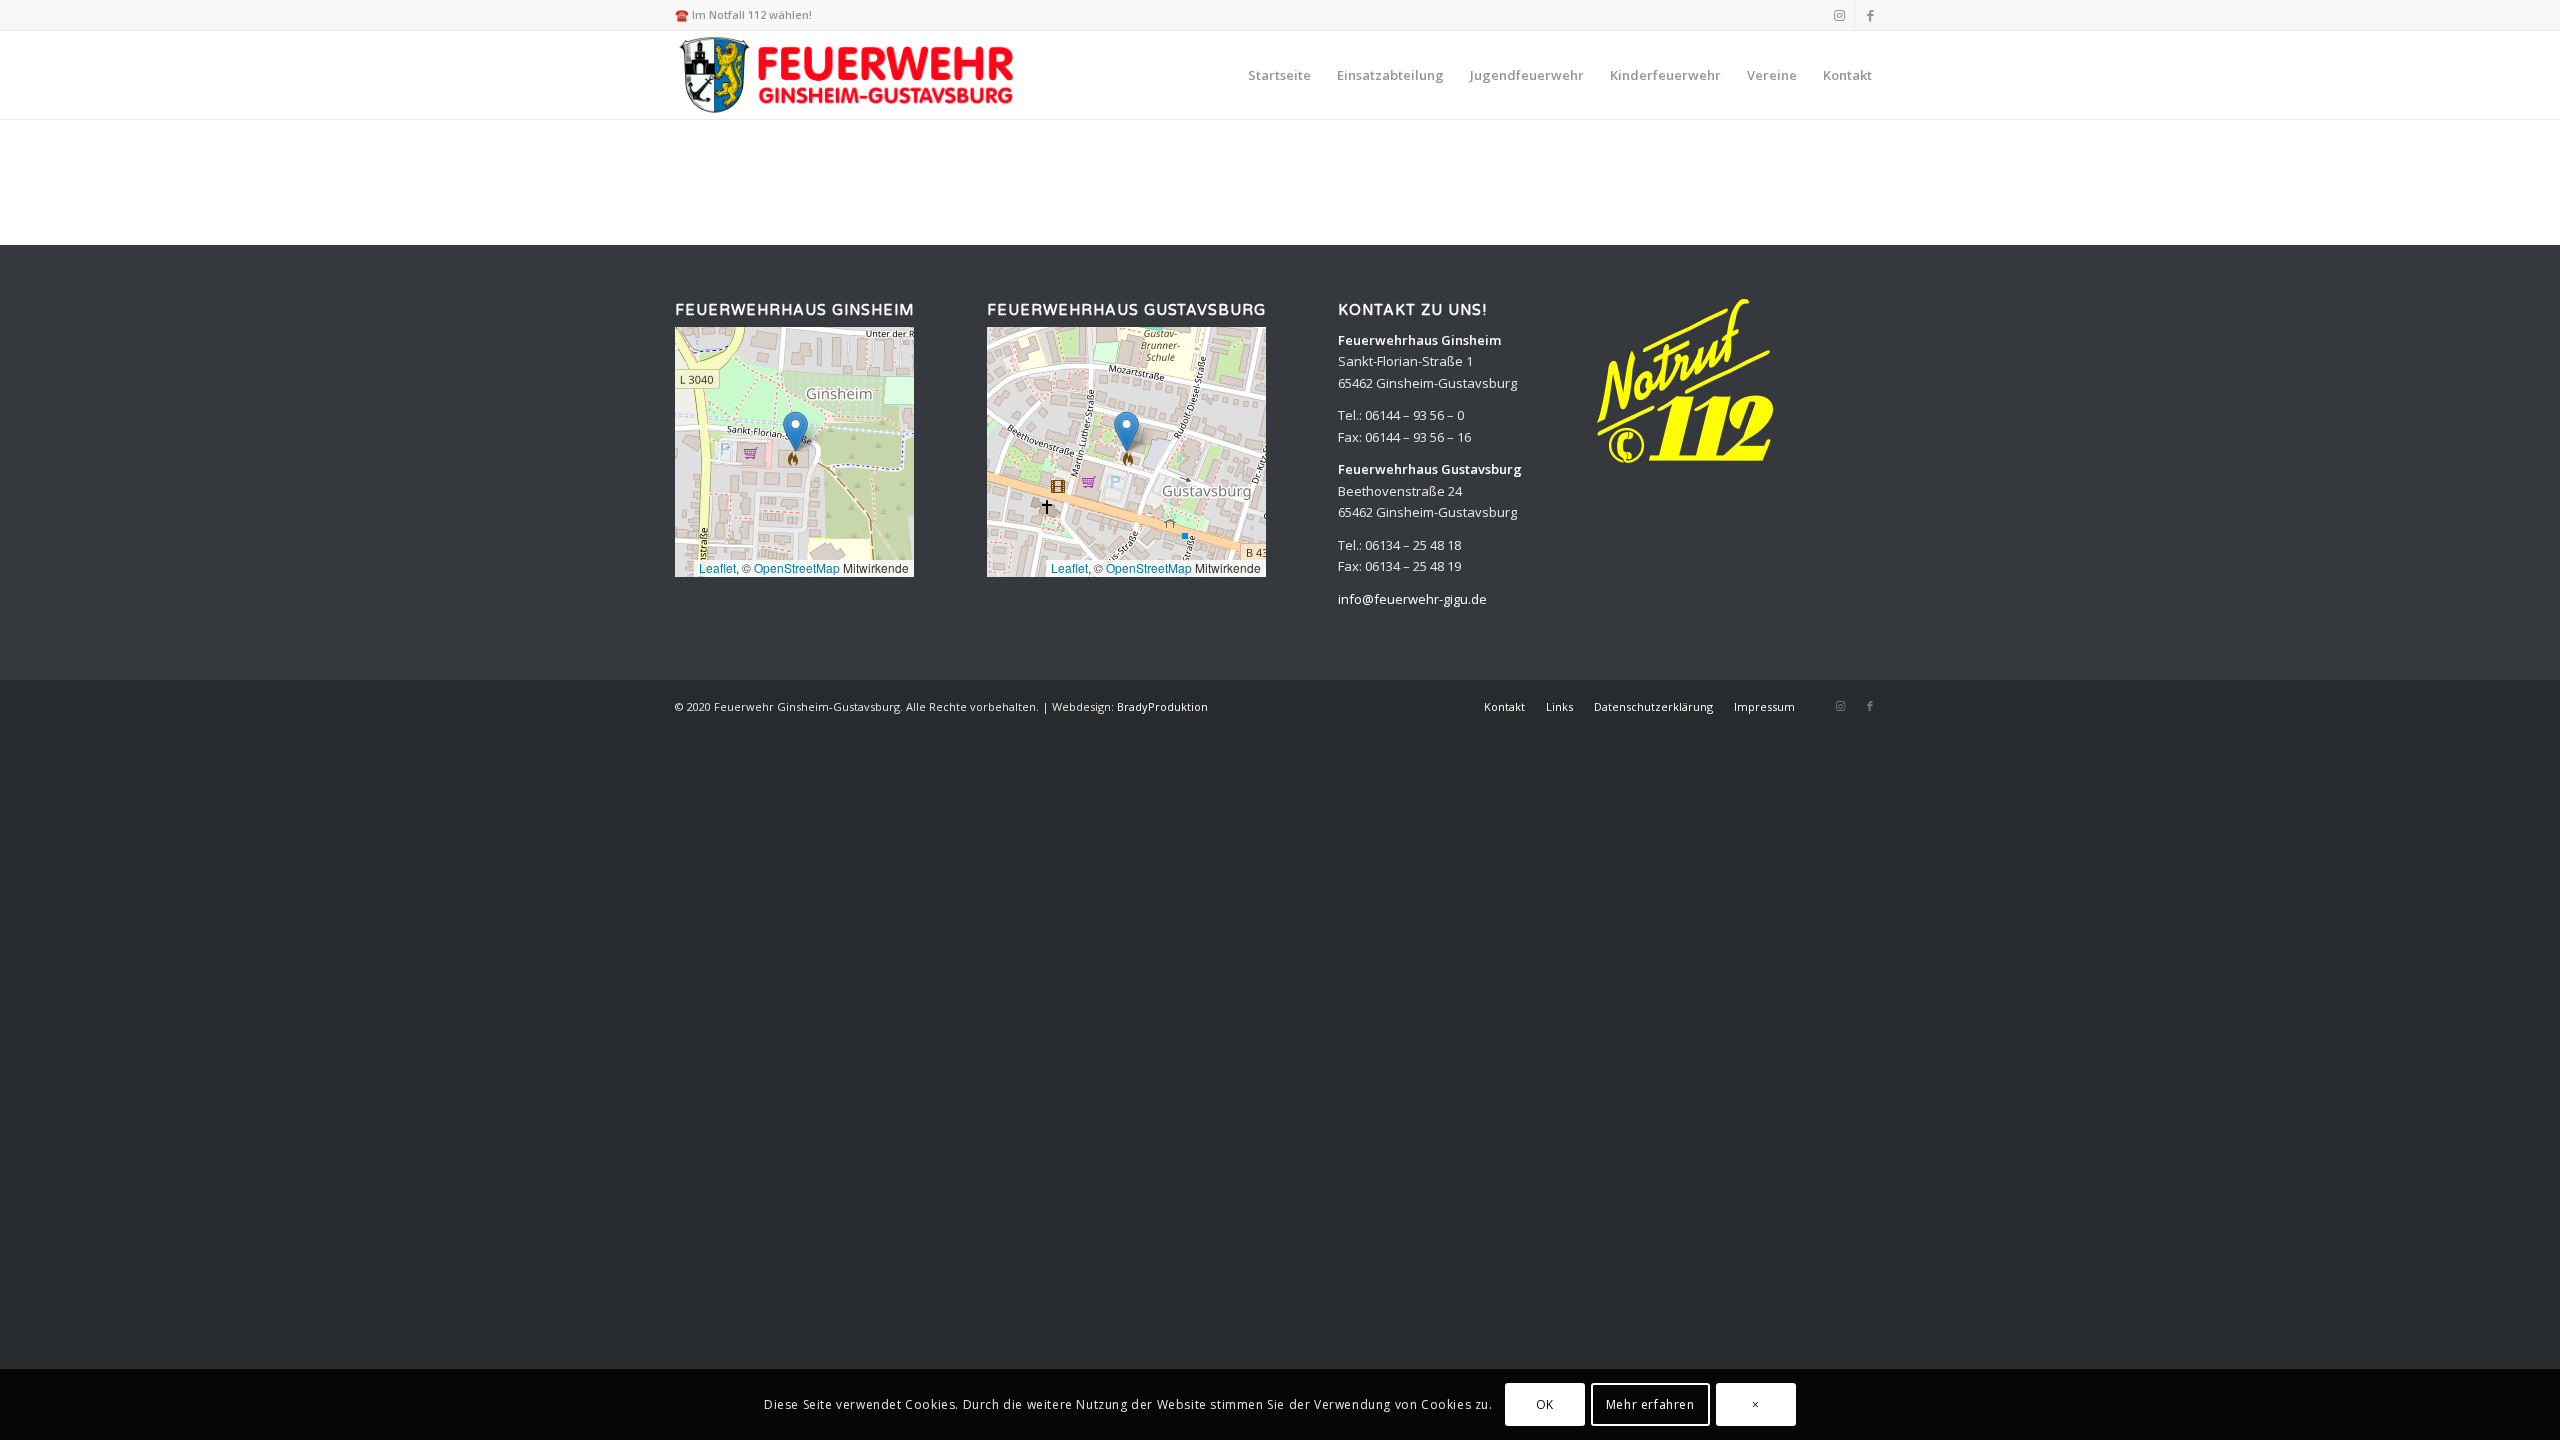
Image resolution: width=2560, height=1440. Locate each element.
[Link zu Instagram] (1839, 15)
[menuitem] (1279, 75)
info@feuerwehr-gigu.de (1412, 599)
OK (1545, 1404)
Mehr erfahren (1650, 1404)
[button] (795, 431)
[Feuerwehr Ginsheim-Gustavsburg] (849, 75)
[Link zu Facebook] (1870, 15)
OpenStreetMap (797, 567)
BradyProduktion (1162, 706)
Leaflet (717, 567)
